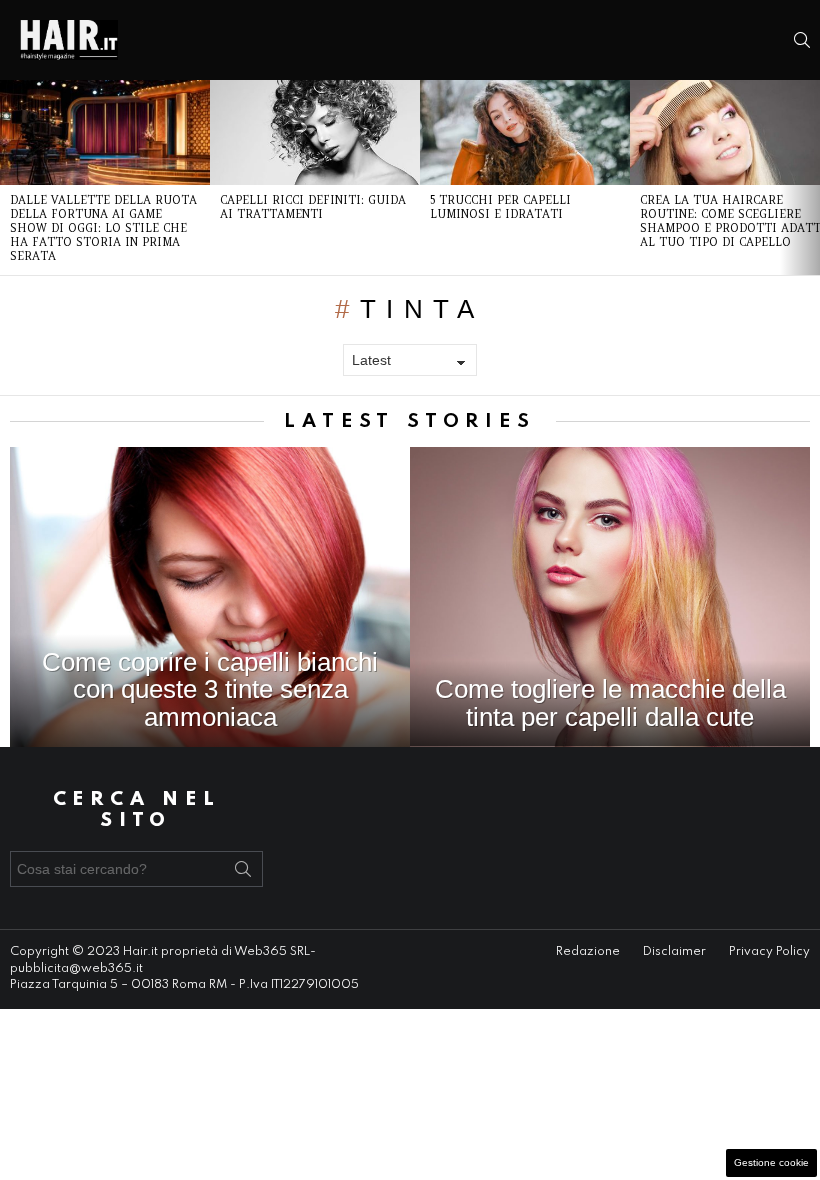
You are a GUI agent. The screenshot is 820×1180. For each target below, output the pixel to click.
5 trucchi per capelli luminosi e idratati (500, 207)
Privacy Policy (769, 952)
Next (810, 177)
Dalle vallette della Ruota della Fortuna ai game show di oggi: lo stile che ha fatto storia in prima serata (103, 228)
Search (243, 873)
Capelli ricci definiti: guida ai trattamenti (313, 207)
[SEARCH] (802, 40)
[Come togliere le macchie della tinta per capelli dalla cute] (610, 597)
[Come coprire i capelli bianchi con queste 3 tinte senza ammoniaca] (210, 597)
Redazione (588, 952)
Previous (10, 177)
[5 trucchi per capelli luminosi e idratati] (525, 132)
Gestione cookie (771, 1162)
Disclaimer (674, 952)
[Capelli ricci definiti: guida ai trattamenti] (315, 132)
